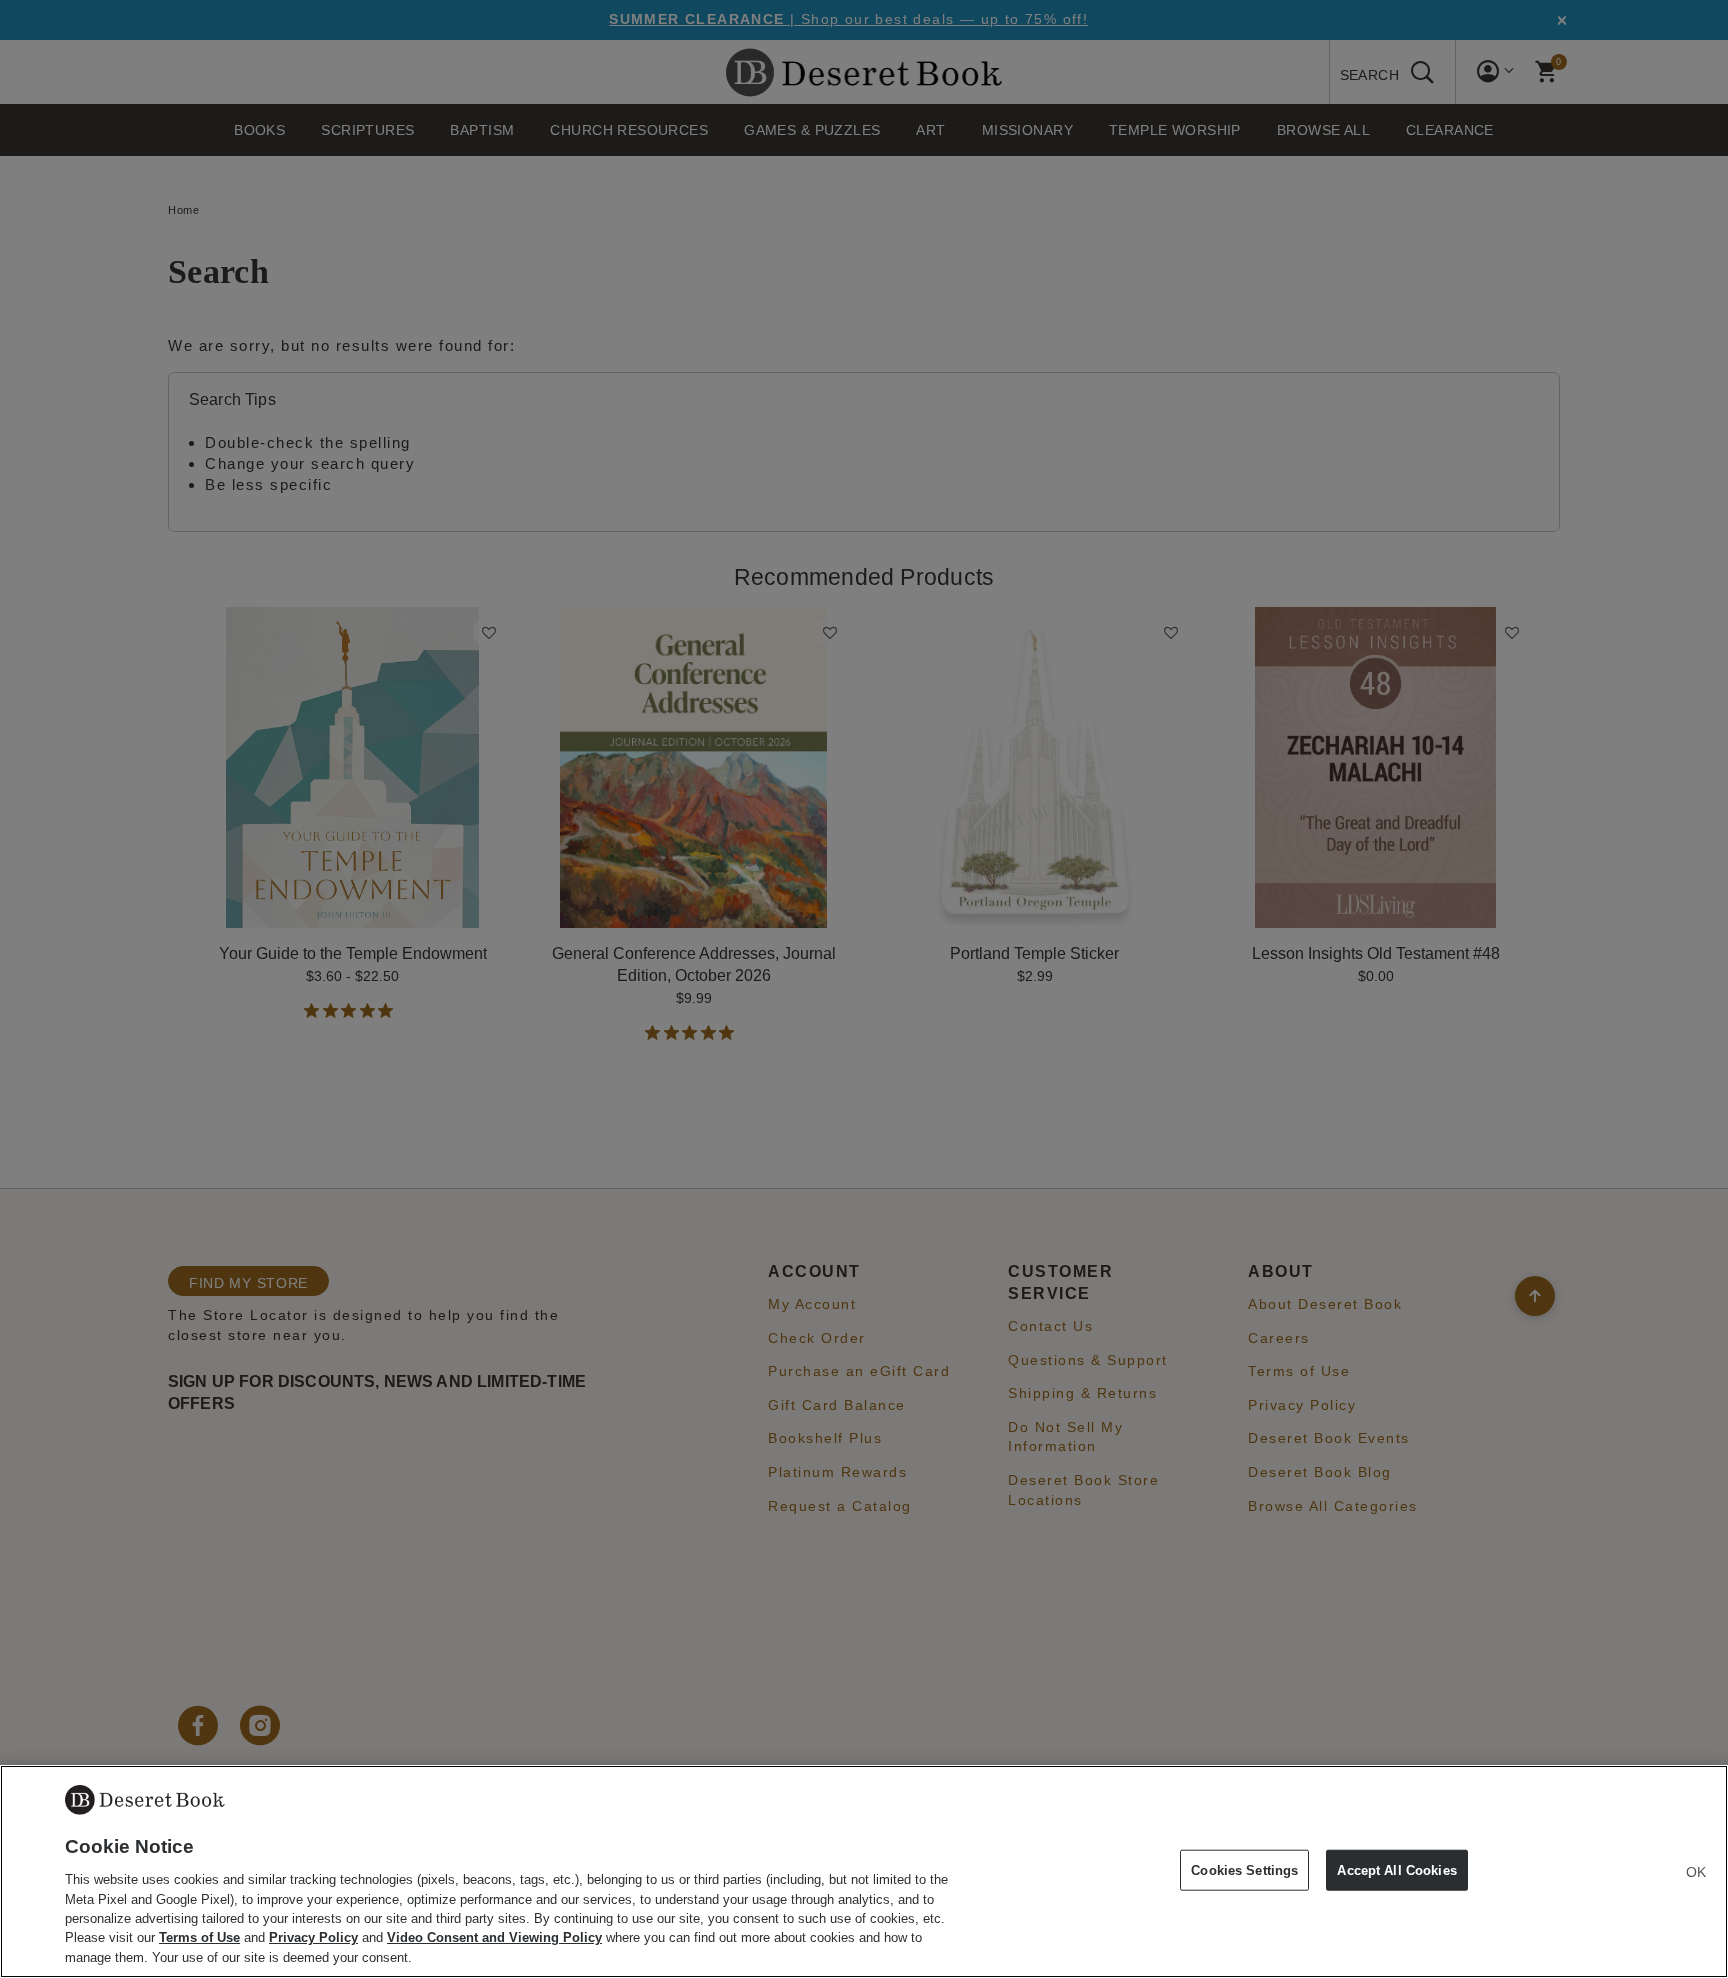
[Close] (1696, 1872)
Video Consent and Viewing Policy (494, 1938)
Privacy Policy (313, 1938)
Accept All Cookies (1396, 1869)
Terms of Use (199, 1938)
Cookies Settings (1244, 1869)
